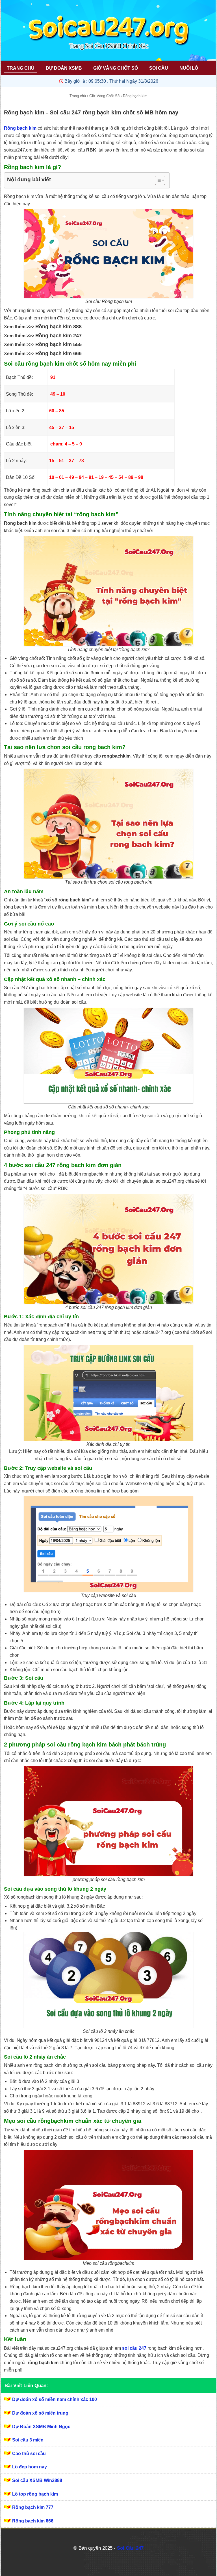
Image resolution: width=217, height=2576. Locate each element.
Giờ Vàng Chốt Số (116, 68)
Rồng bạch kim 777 (33, 2507)
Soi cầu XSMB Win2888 (37, 2480)
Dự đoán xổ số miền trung (40, 2413)
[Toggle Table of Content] (157, 180)
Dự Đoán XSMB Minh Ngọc (41, 2427)
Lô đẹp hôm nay (30, 2467)
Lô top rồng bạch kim (35, 2494)
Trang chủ (78, 96)
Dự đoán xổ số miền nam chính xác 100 (55, 2399)
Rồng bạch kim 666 (33, 2521)
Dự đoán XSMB (64, 68)
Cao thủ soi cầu (29, 2454)
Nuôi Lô (189, 68)
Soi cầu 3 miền (28, 2440)
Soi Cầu (159, 68)
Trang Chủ (21, 68)
